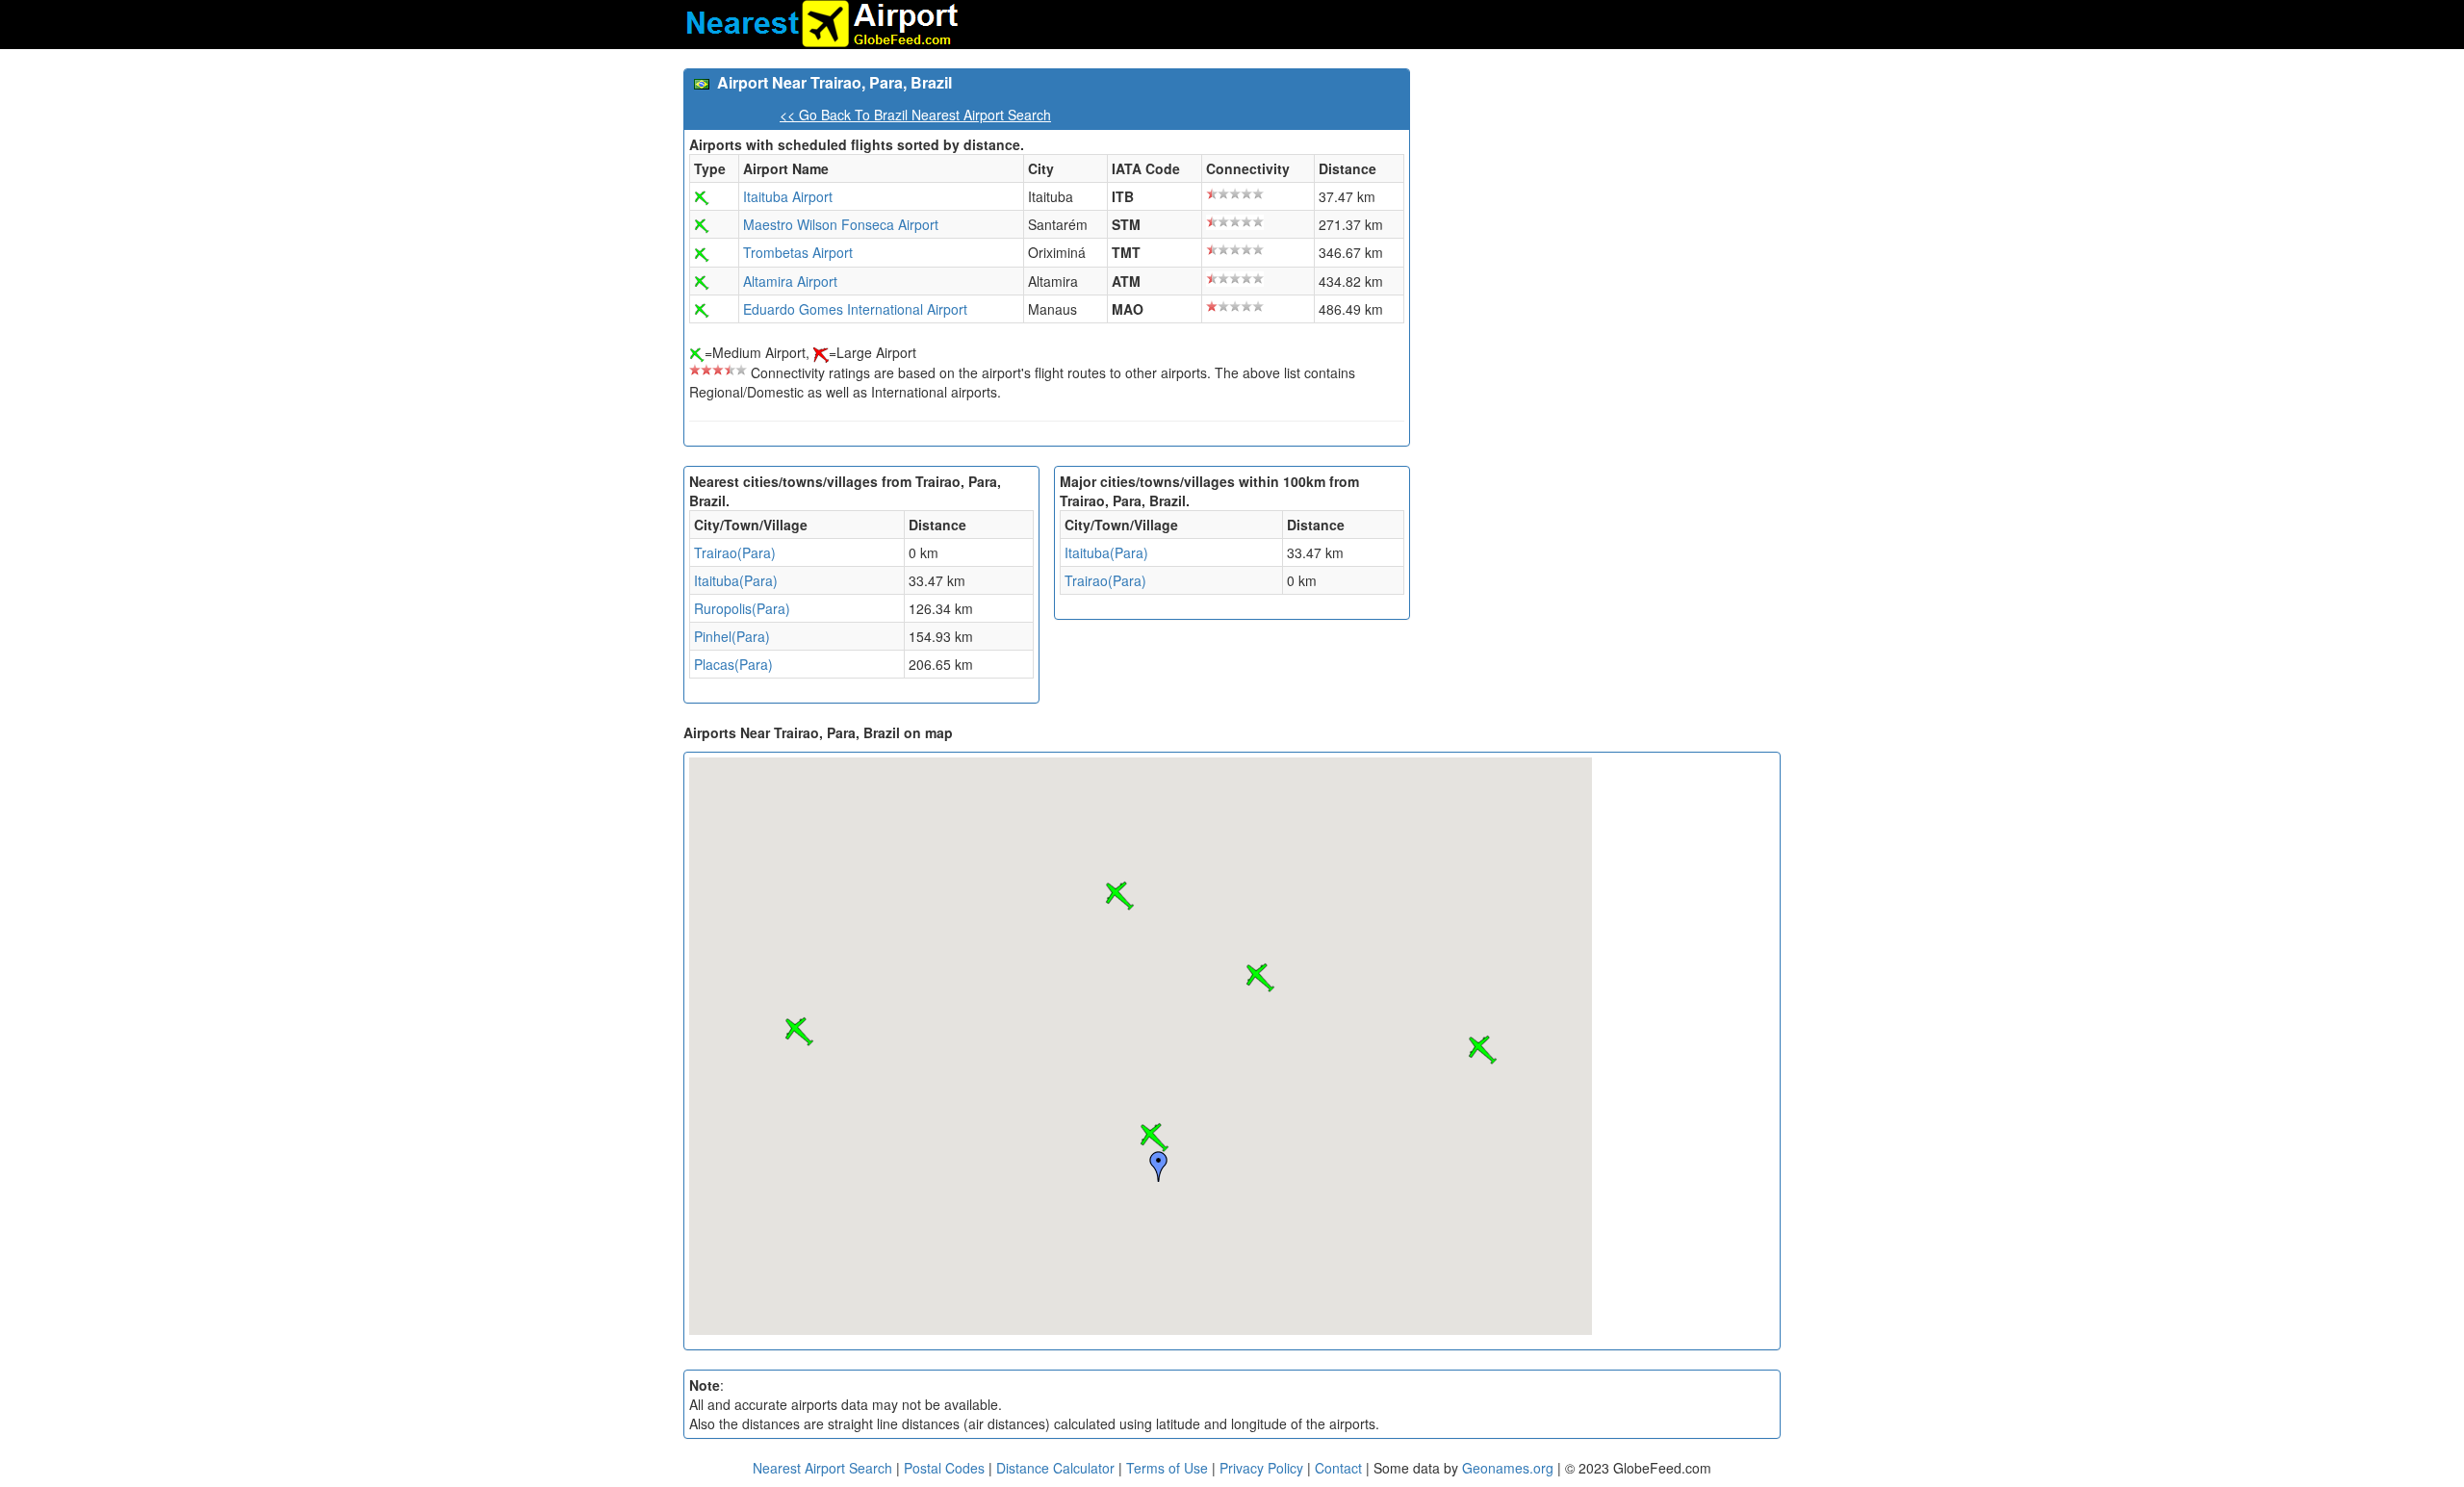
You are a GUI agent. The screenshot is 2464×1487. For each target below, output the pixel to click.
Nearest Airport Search (822, 1468)
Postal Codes (944, 1468)
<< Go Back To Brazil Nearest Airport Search (915, 115)
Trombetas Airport (798, 252)
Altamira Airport (790, 281)
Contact (1338, 1468)
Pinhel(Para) (732, 636)
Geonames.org (1508, 1468)
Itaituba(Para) (736, 580)
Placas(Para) (733, 664)
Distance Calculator (1055, 1468)
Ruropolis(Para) (742, 608)
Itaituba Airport (788, 196)
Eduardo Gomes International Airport (855, 309)
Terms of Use (1169, 1468)
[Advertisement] (1603, 203)
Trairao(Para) (735, 552)
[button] (1154, 1138)
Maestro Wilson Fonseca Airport (841, 224)
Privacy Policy (1263, 1468)
